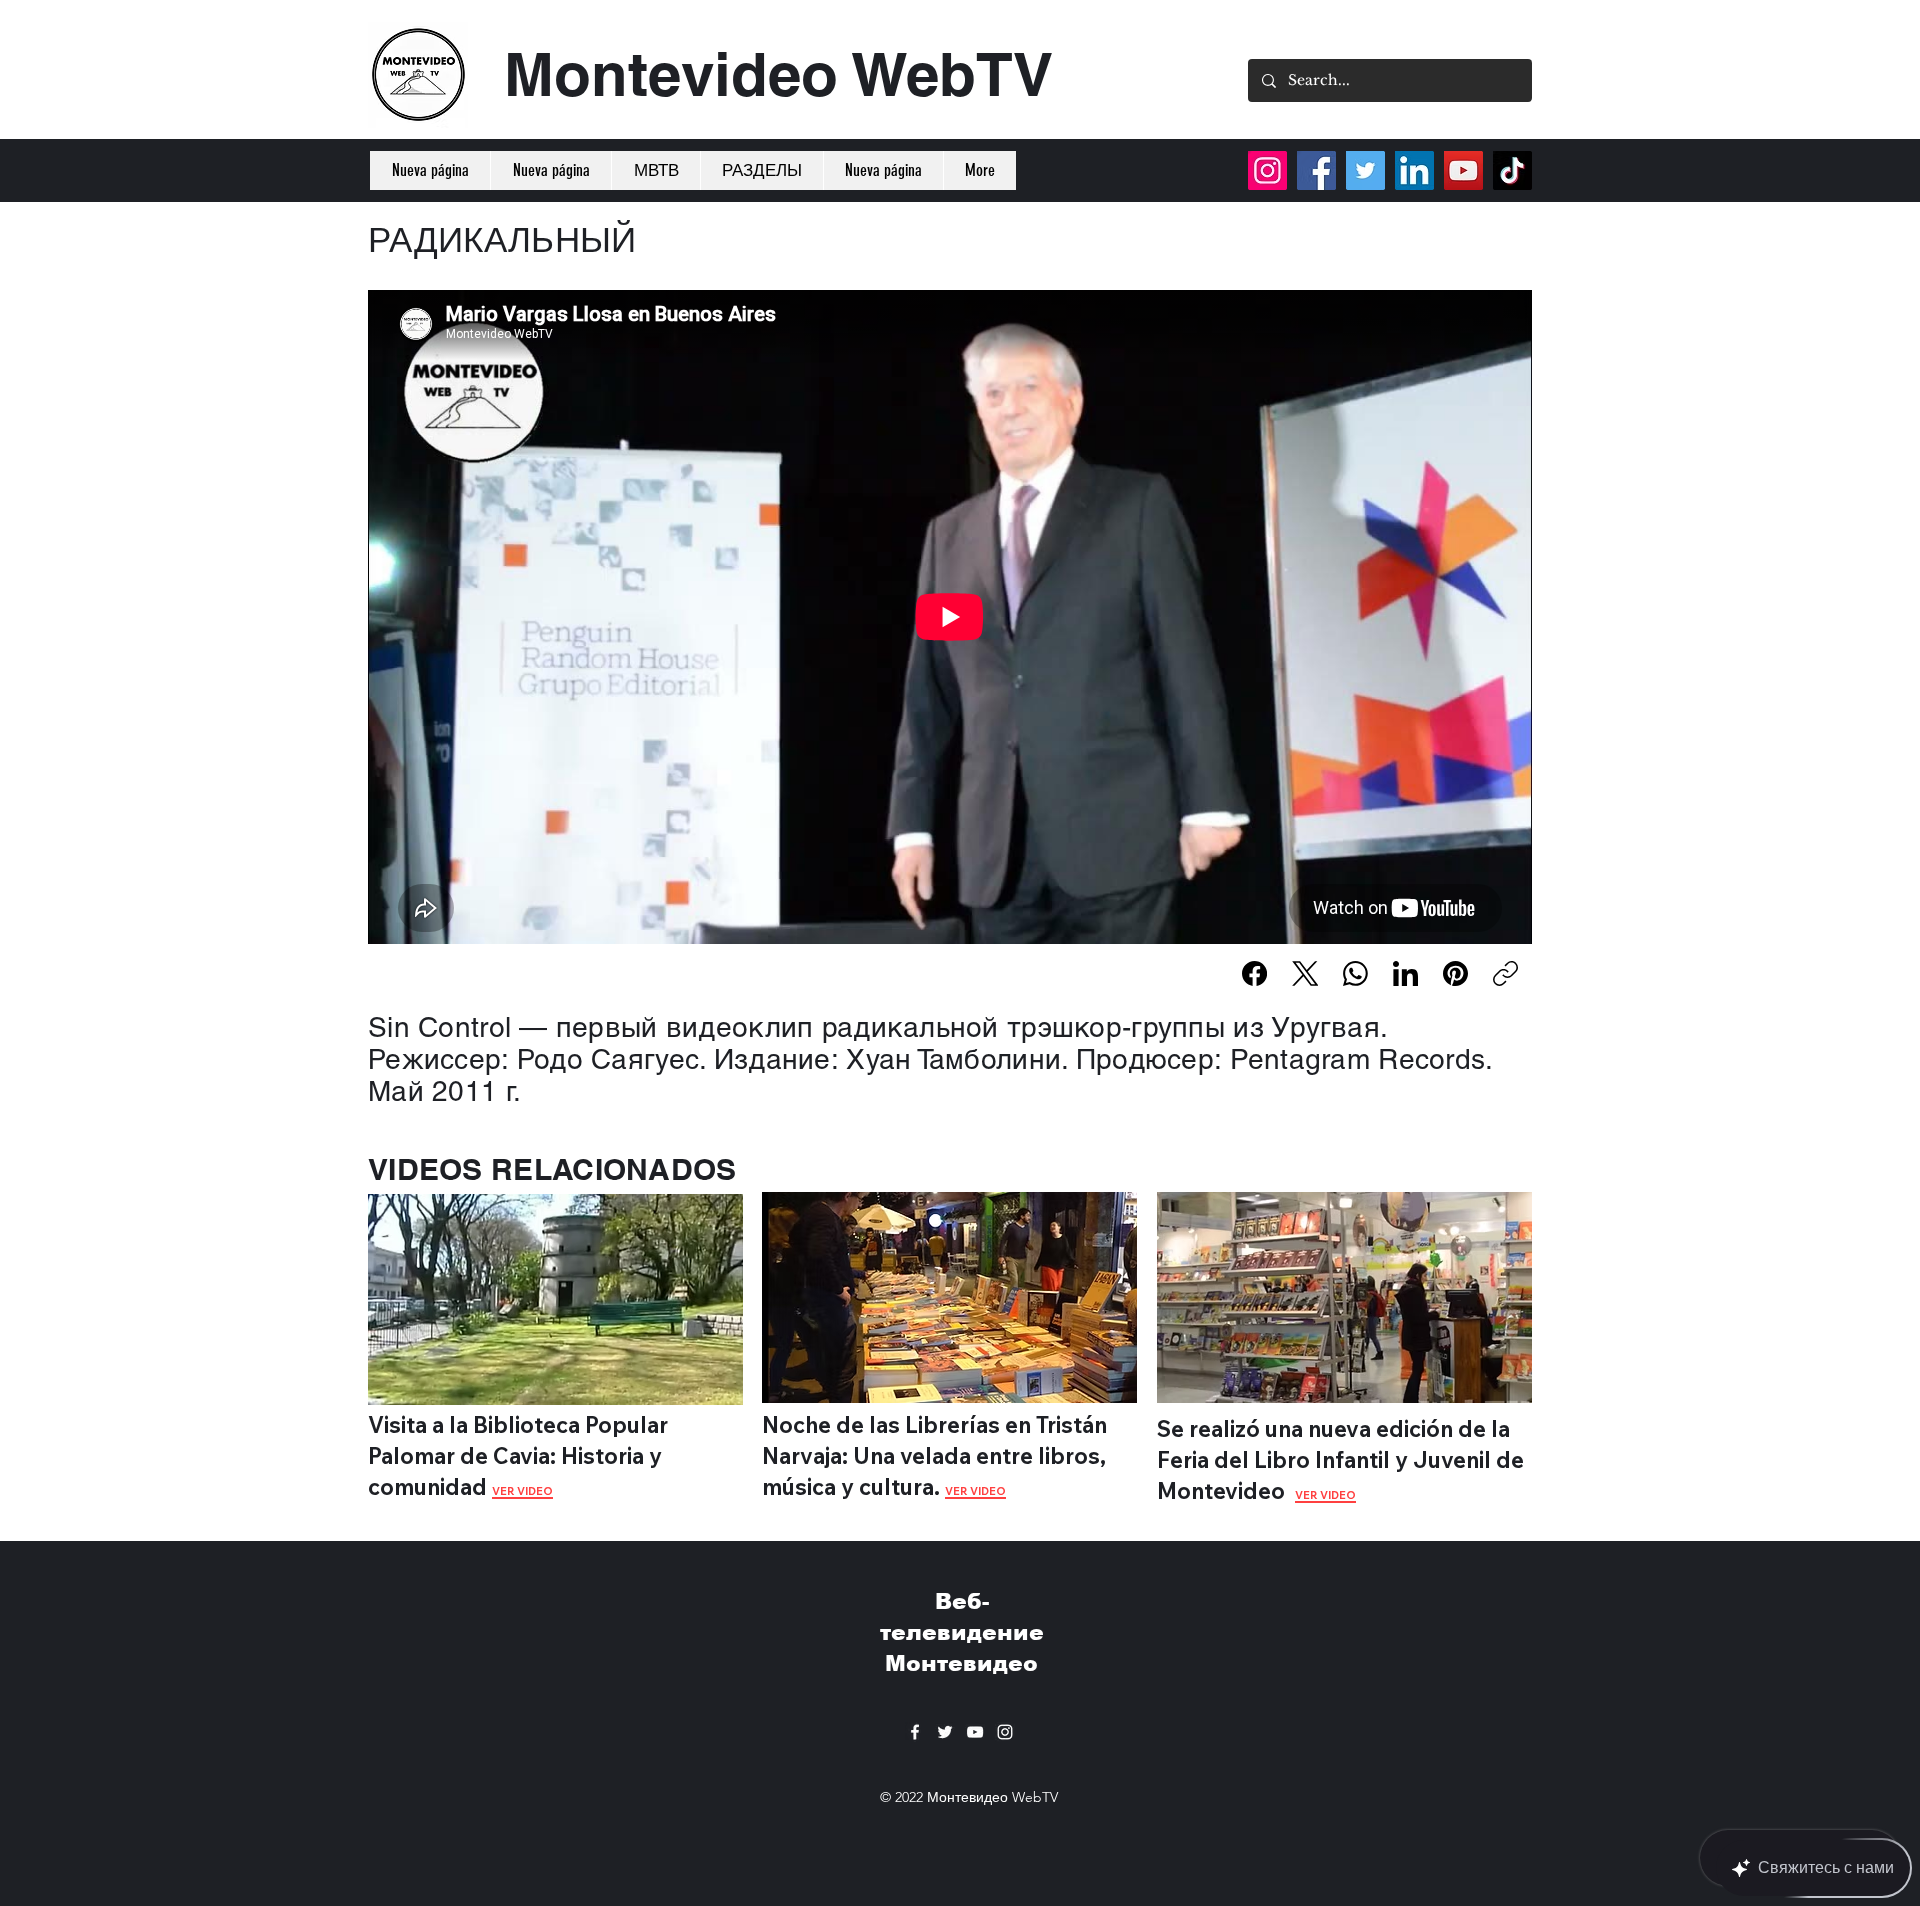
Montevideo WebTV (778, 74)
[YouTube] (1463, 170)
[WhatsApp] (1355, 973)
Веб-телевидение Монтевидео (962, 1632)
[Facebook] (1254, 973)
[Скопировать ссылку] (1505, 973)
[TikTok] (1512, 170)
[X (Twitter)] (1305, 973)
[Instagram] (1267, 170)
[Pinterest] (1455, 973)
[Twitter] (1365, 170)
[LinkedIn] (1405, 973)
